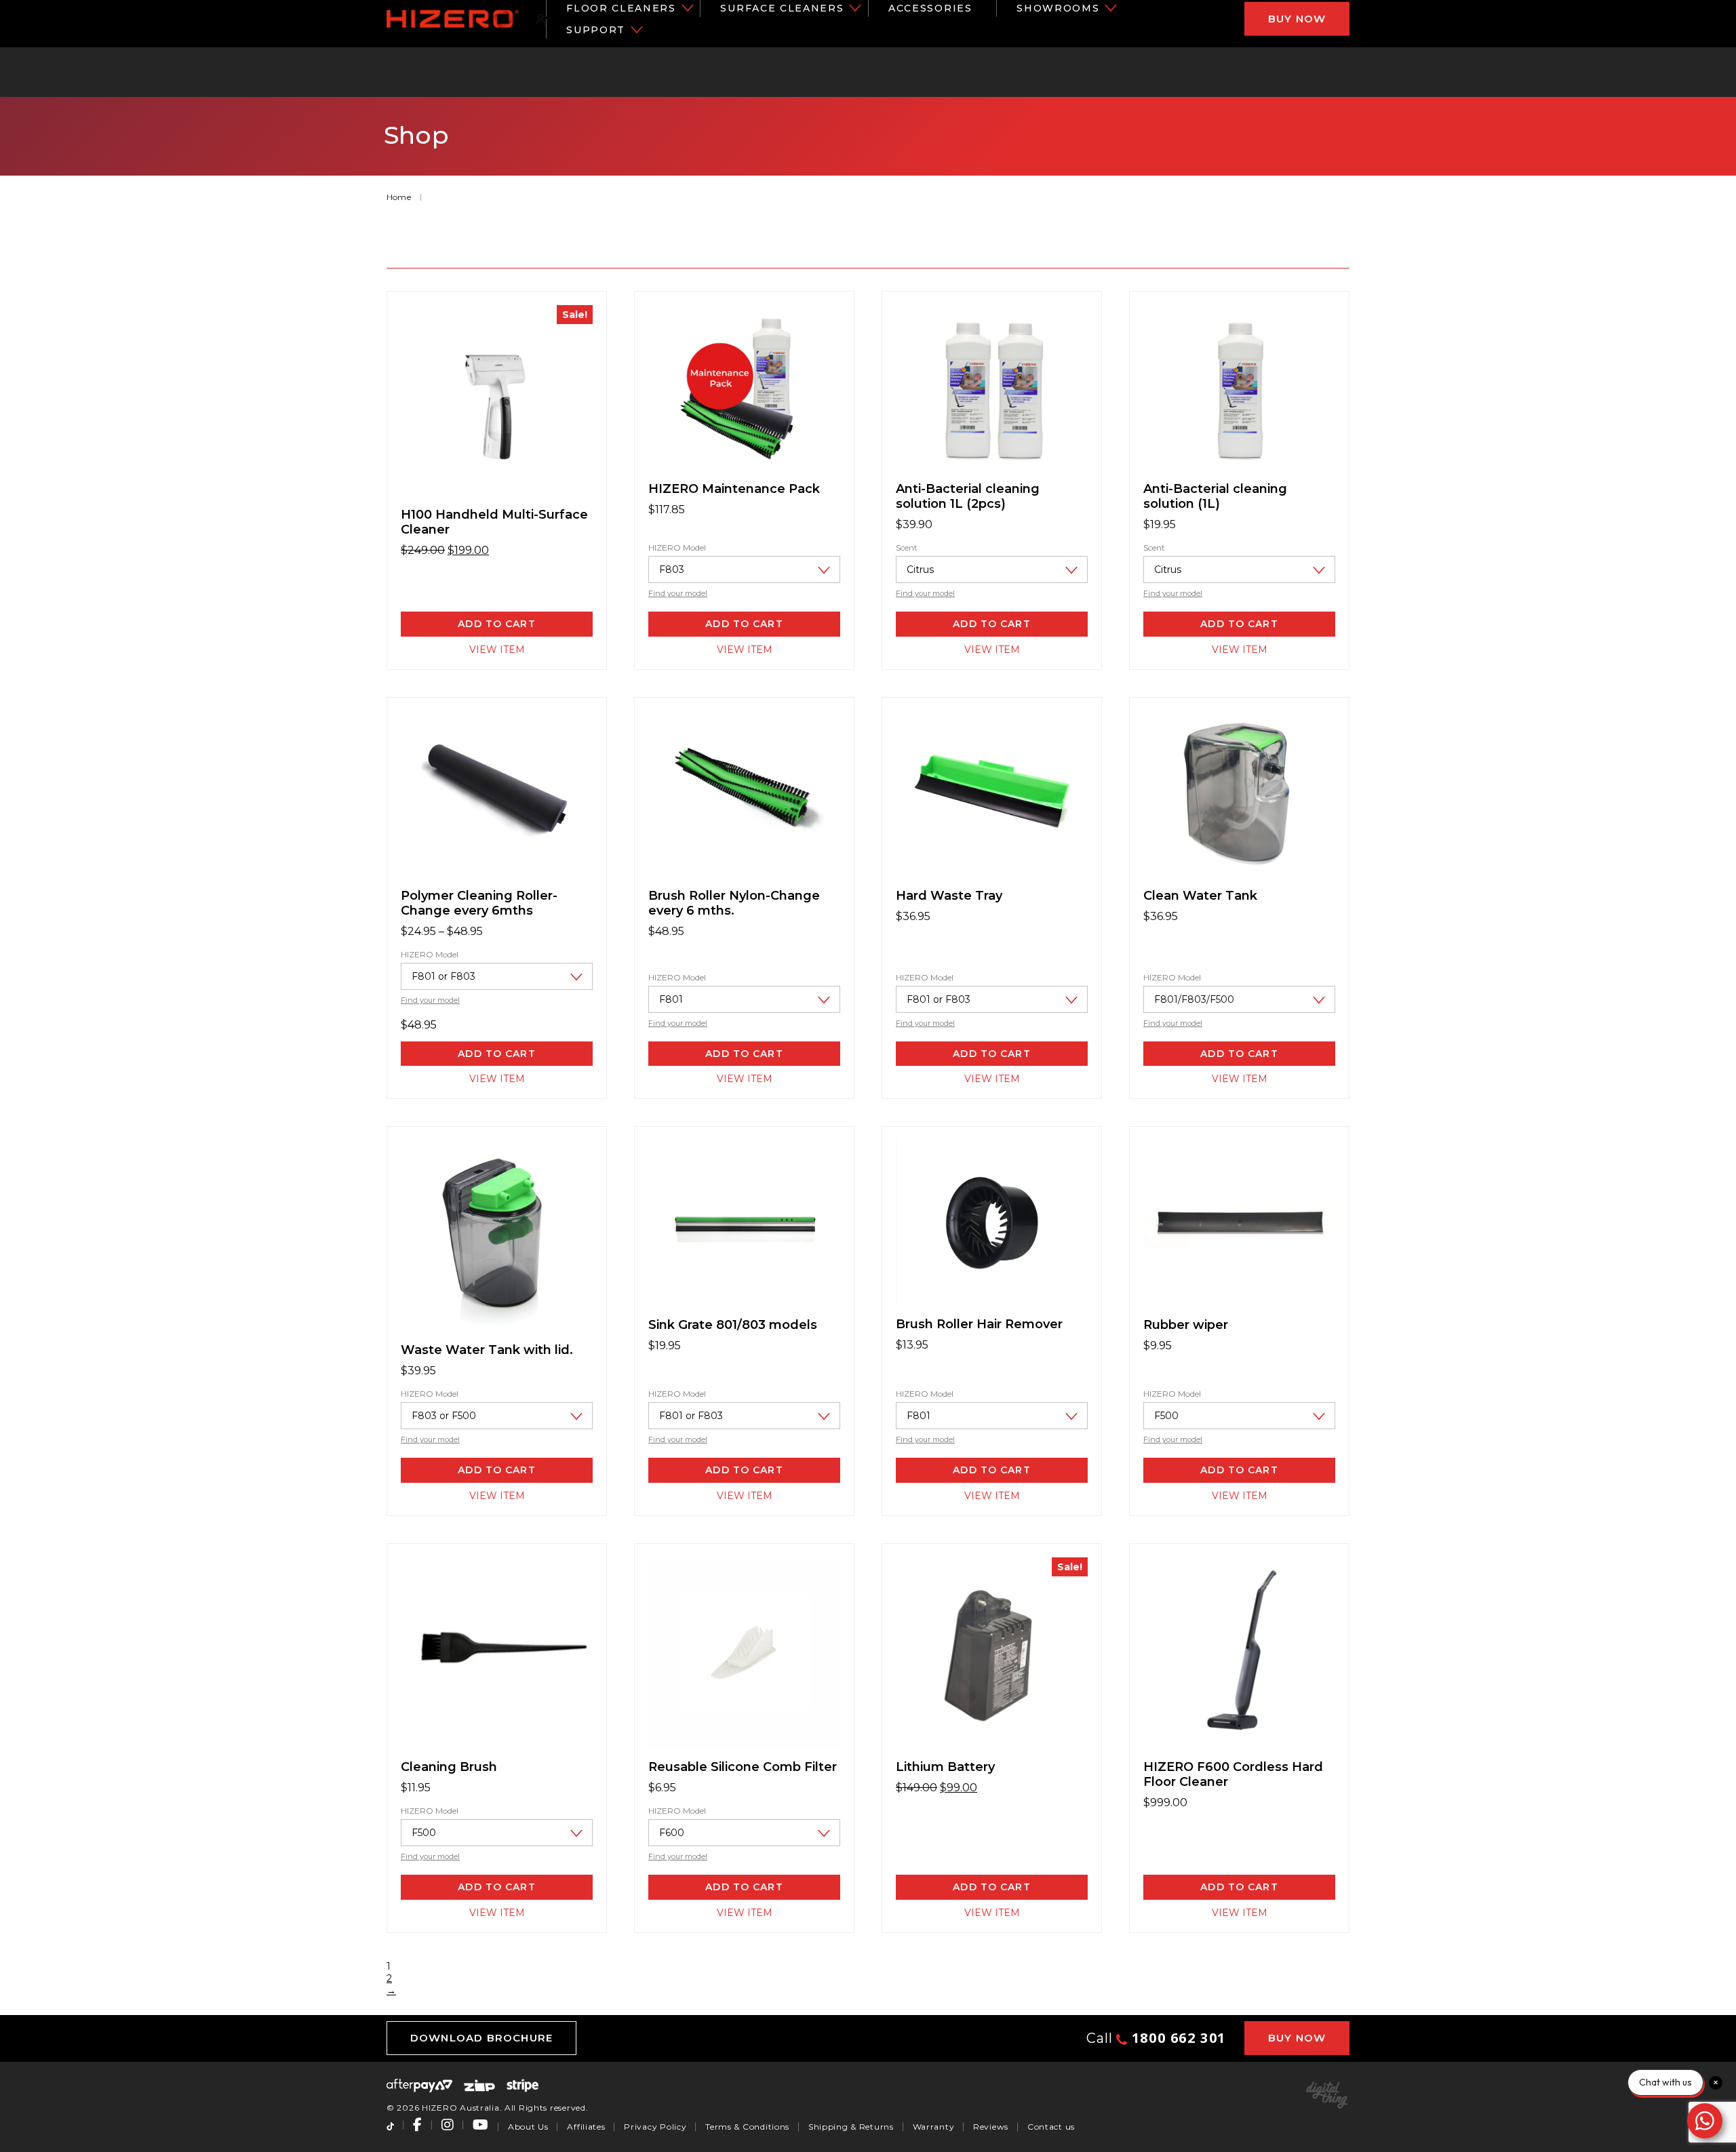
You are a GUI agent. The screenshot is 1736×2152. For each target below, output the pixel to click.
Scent (907, 547)
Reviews (991, 2127)
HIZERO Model (677, 547)
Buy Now (1297, 19)
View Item (497, 650)
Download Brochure (481, 2038)
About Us (528, 2127)
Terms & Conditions (747, 2127)
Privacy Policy (655, 2127)
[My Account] (541, 19)
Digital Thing (1327, 2095)
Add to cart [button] (496, 624)
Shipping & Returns (851, 2127)
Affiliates (586, 2127)
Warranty (934, 2127)
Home (399, 197)
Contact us (1051, 2127)
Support (596, 30)
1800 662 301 (1177, 2038)
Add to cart (744, 624)
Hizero (453, 19)
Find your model (678, 593)
